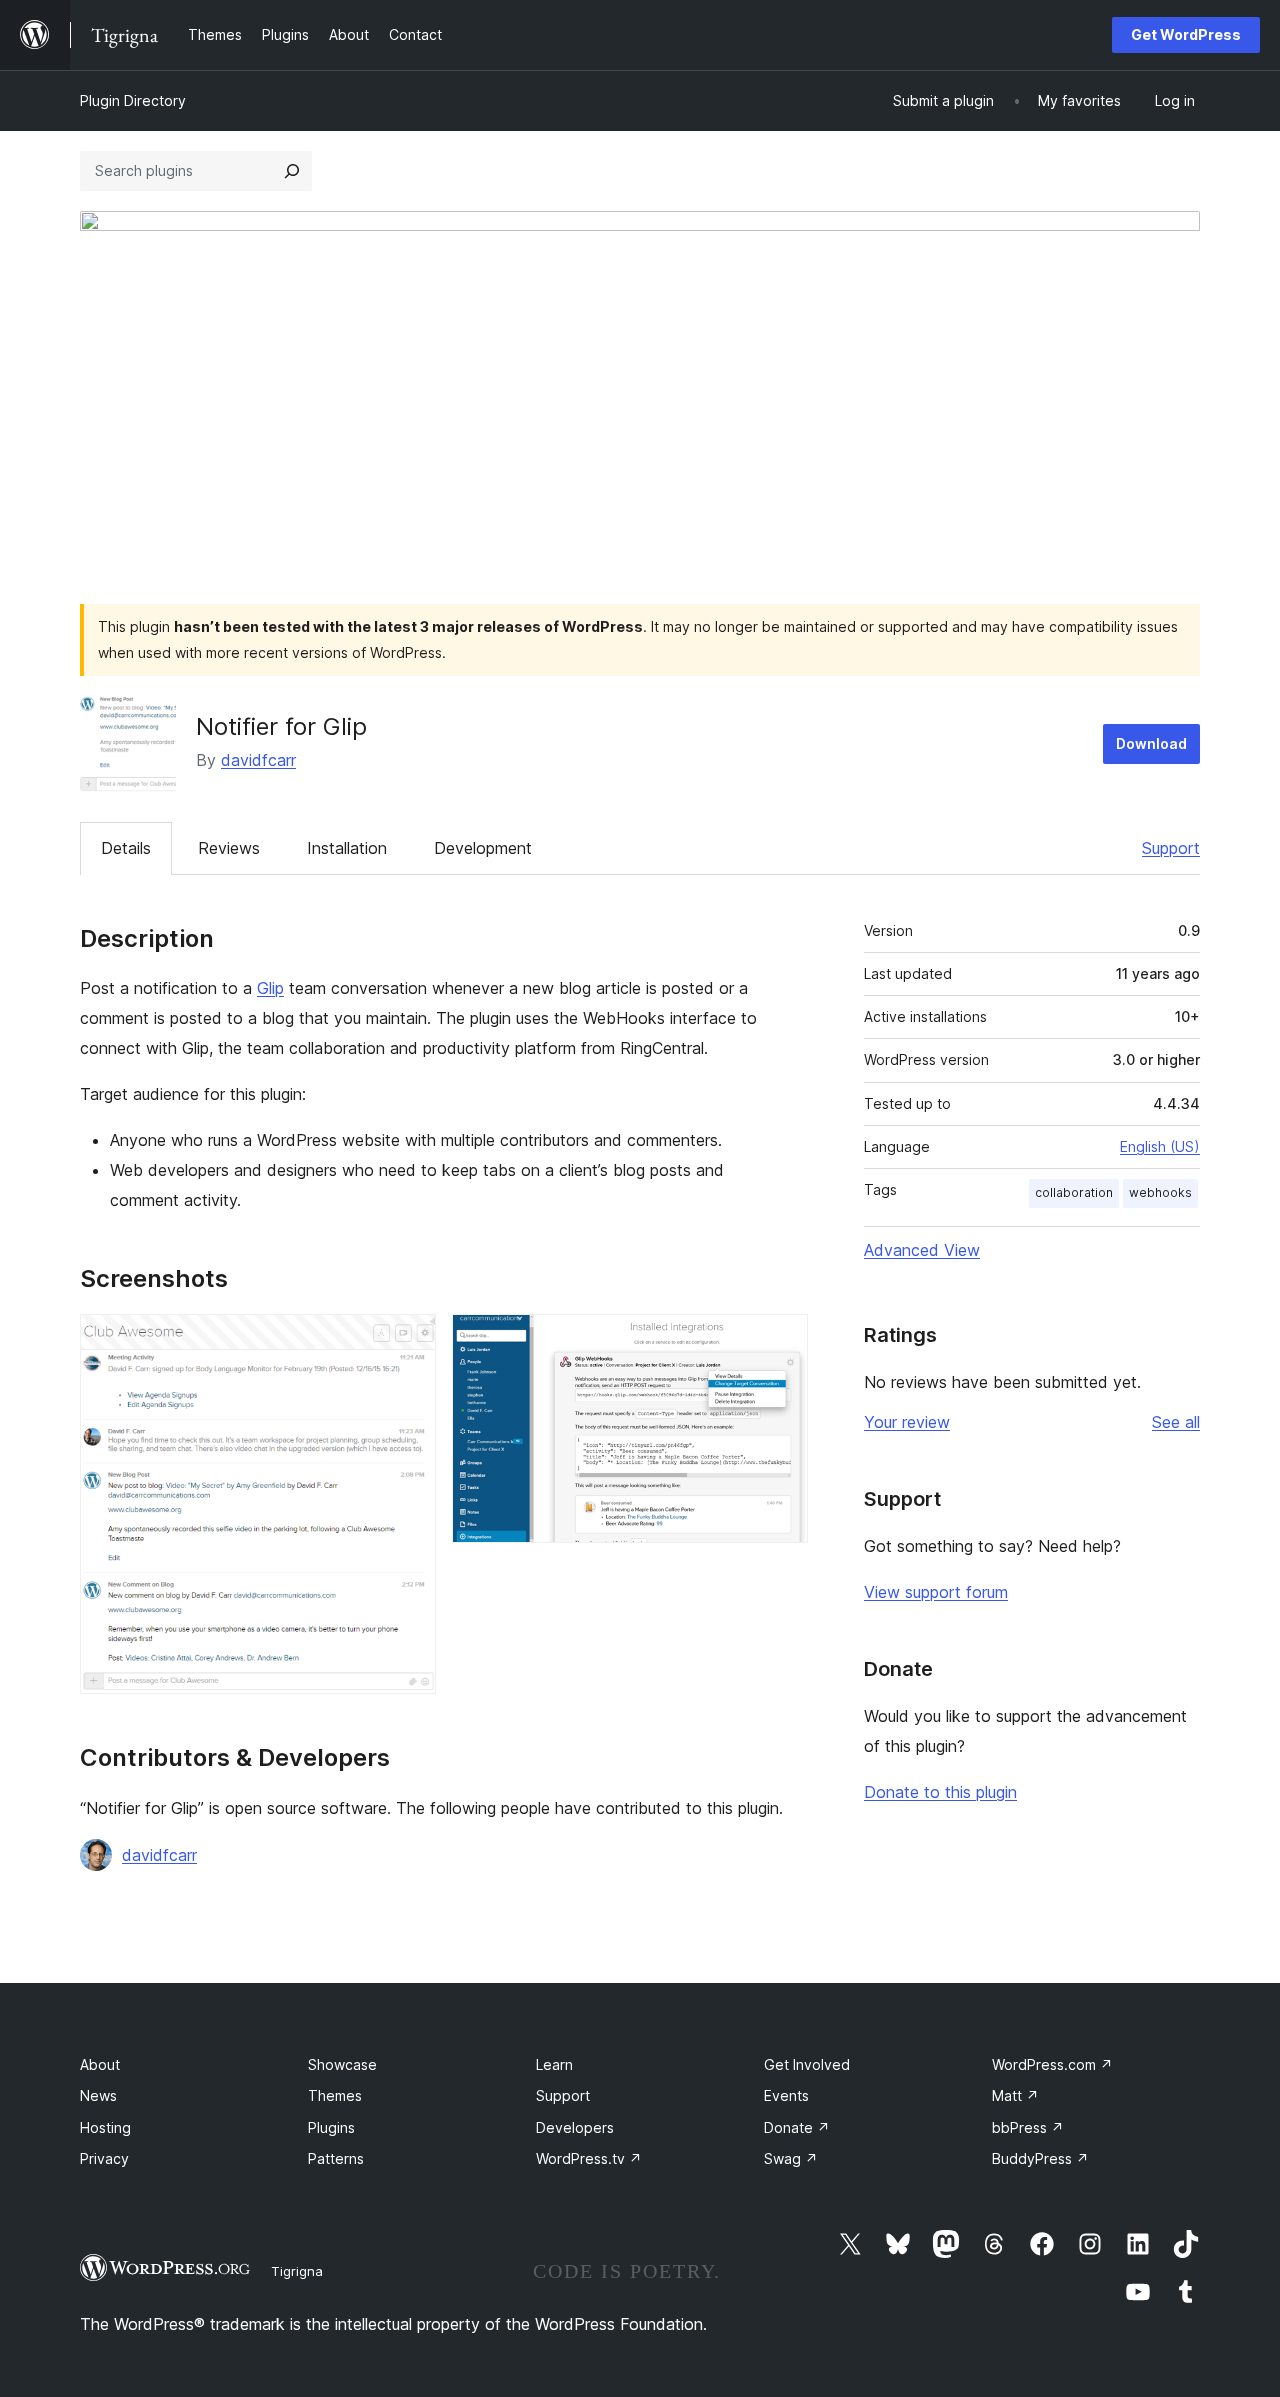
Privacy (104, 2158)
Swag (791, 2158)
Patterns (336, 2158)
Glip (270, 988)
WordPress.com (1052, 2064)
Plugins (331, 2127)
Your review (907, 1422)
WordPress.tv (589, 2158)
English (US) (1160, 1146)
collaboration (1074, 1192)
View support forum (936, 1592)
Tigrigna (297, 2271)
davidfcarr (258, 760)
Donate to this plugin (940, 1792)
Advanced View (922, 1250)
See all (1176, 1422)
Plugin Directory (133, 100)
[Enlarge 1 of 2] (409, 1341)
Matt (1015, 2095)
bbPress (1028, 2127)
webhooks (1160, 1192)
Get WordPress (1186, 34)
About (100, 2064)
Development (483, 848)
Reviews (229, 848)
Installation (347, 848)
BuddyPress (1040, 2158)
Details (126, 848)
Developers (575, 2127)
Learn (554, 2064)
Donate (797, 2127)
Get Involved (807, 2064)
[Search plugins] (292, 171)
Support (1171, 848)
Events (786, 2095)
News (98, 2095)
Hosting (105, 2127)
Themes (335, 2095)
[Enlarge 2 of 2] (781, 1341)
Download (1151, 743)
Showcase (342, 2064)
